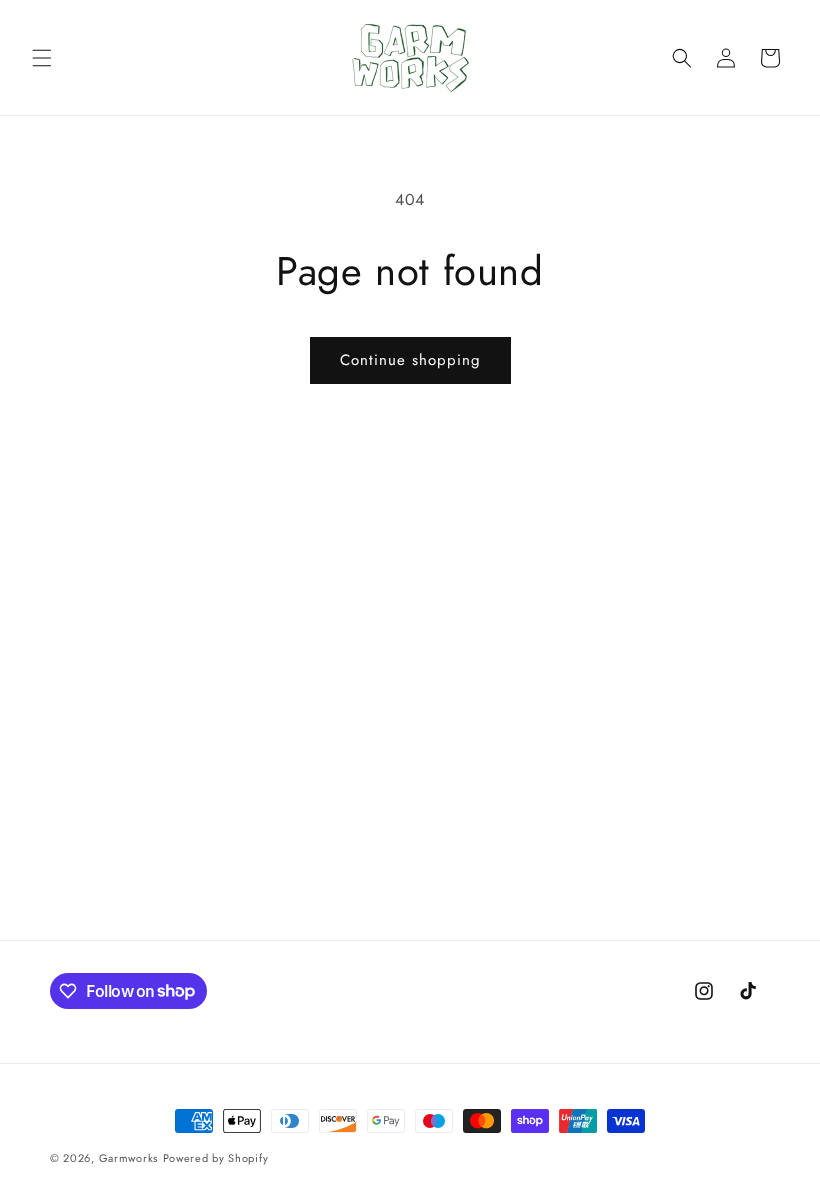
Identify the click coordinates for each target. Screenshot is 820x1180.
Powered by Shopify (216, 1158)
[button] (42, 58)
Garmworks (128, 1158)
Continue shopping (410, 360)
